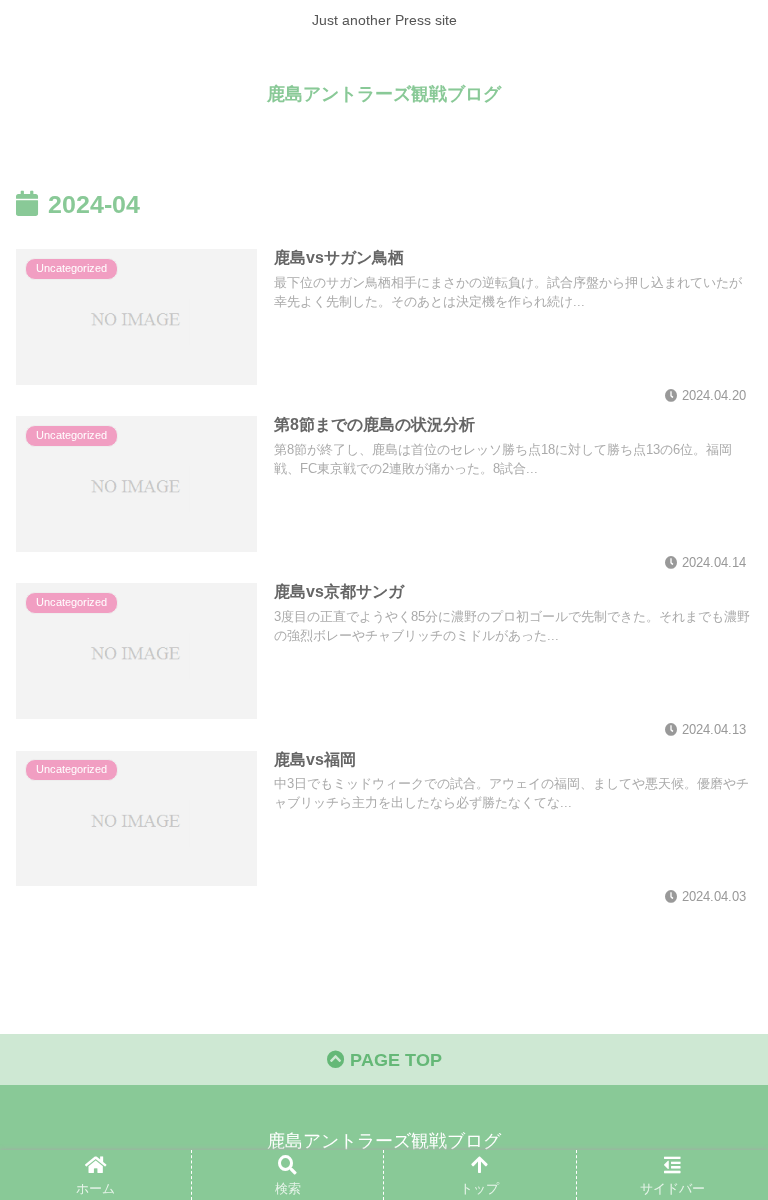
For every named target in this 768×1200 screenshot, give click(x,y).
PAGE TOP (393, 1060)
